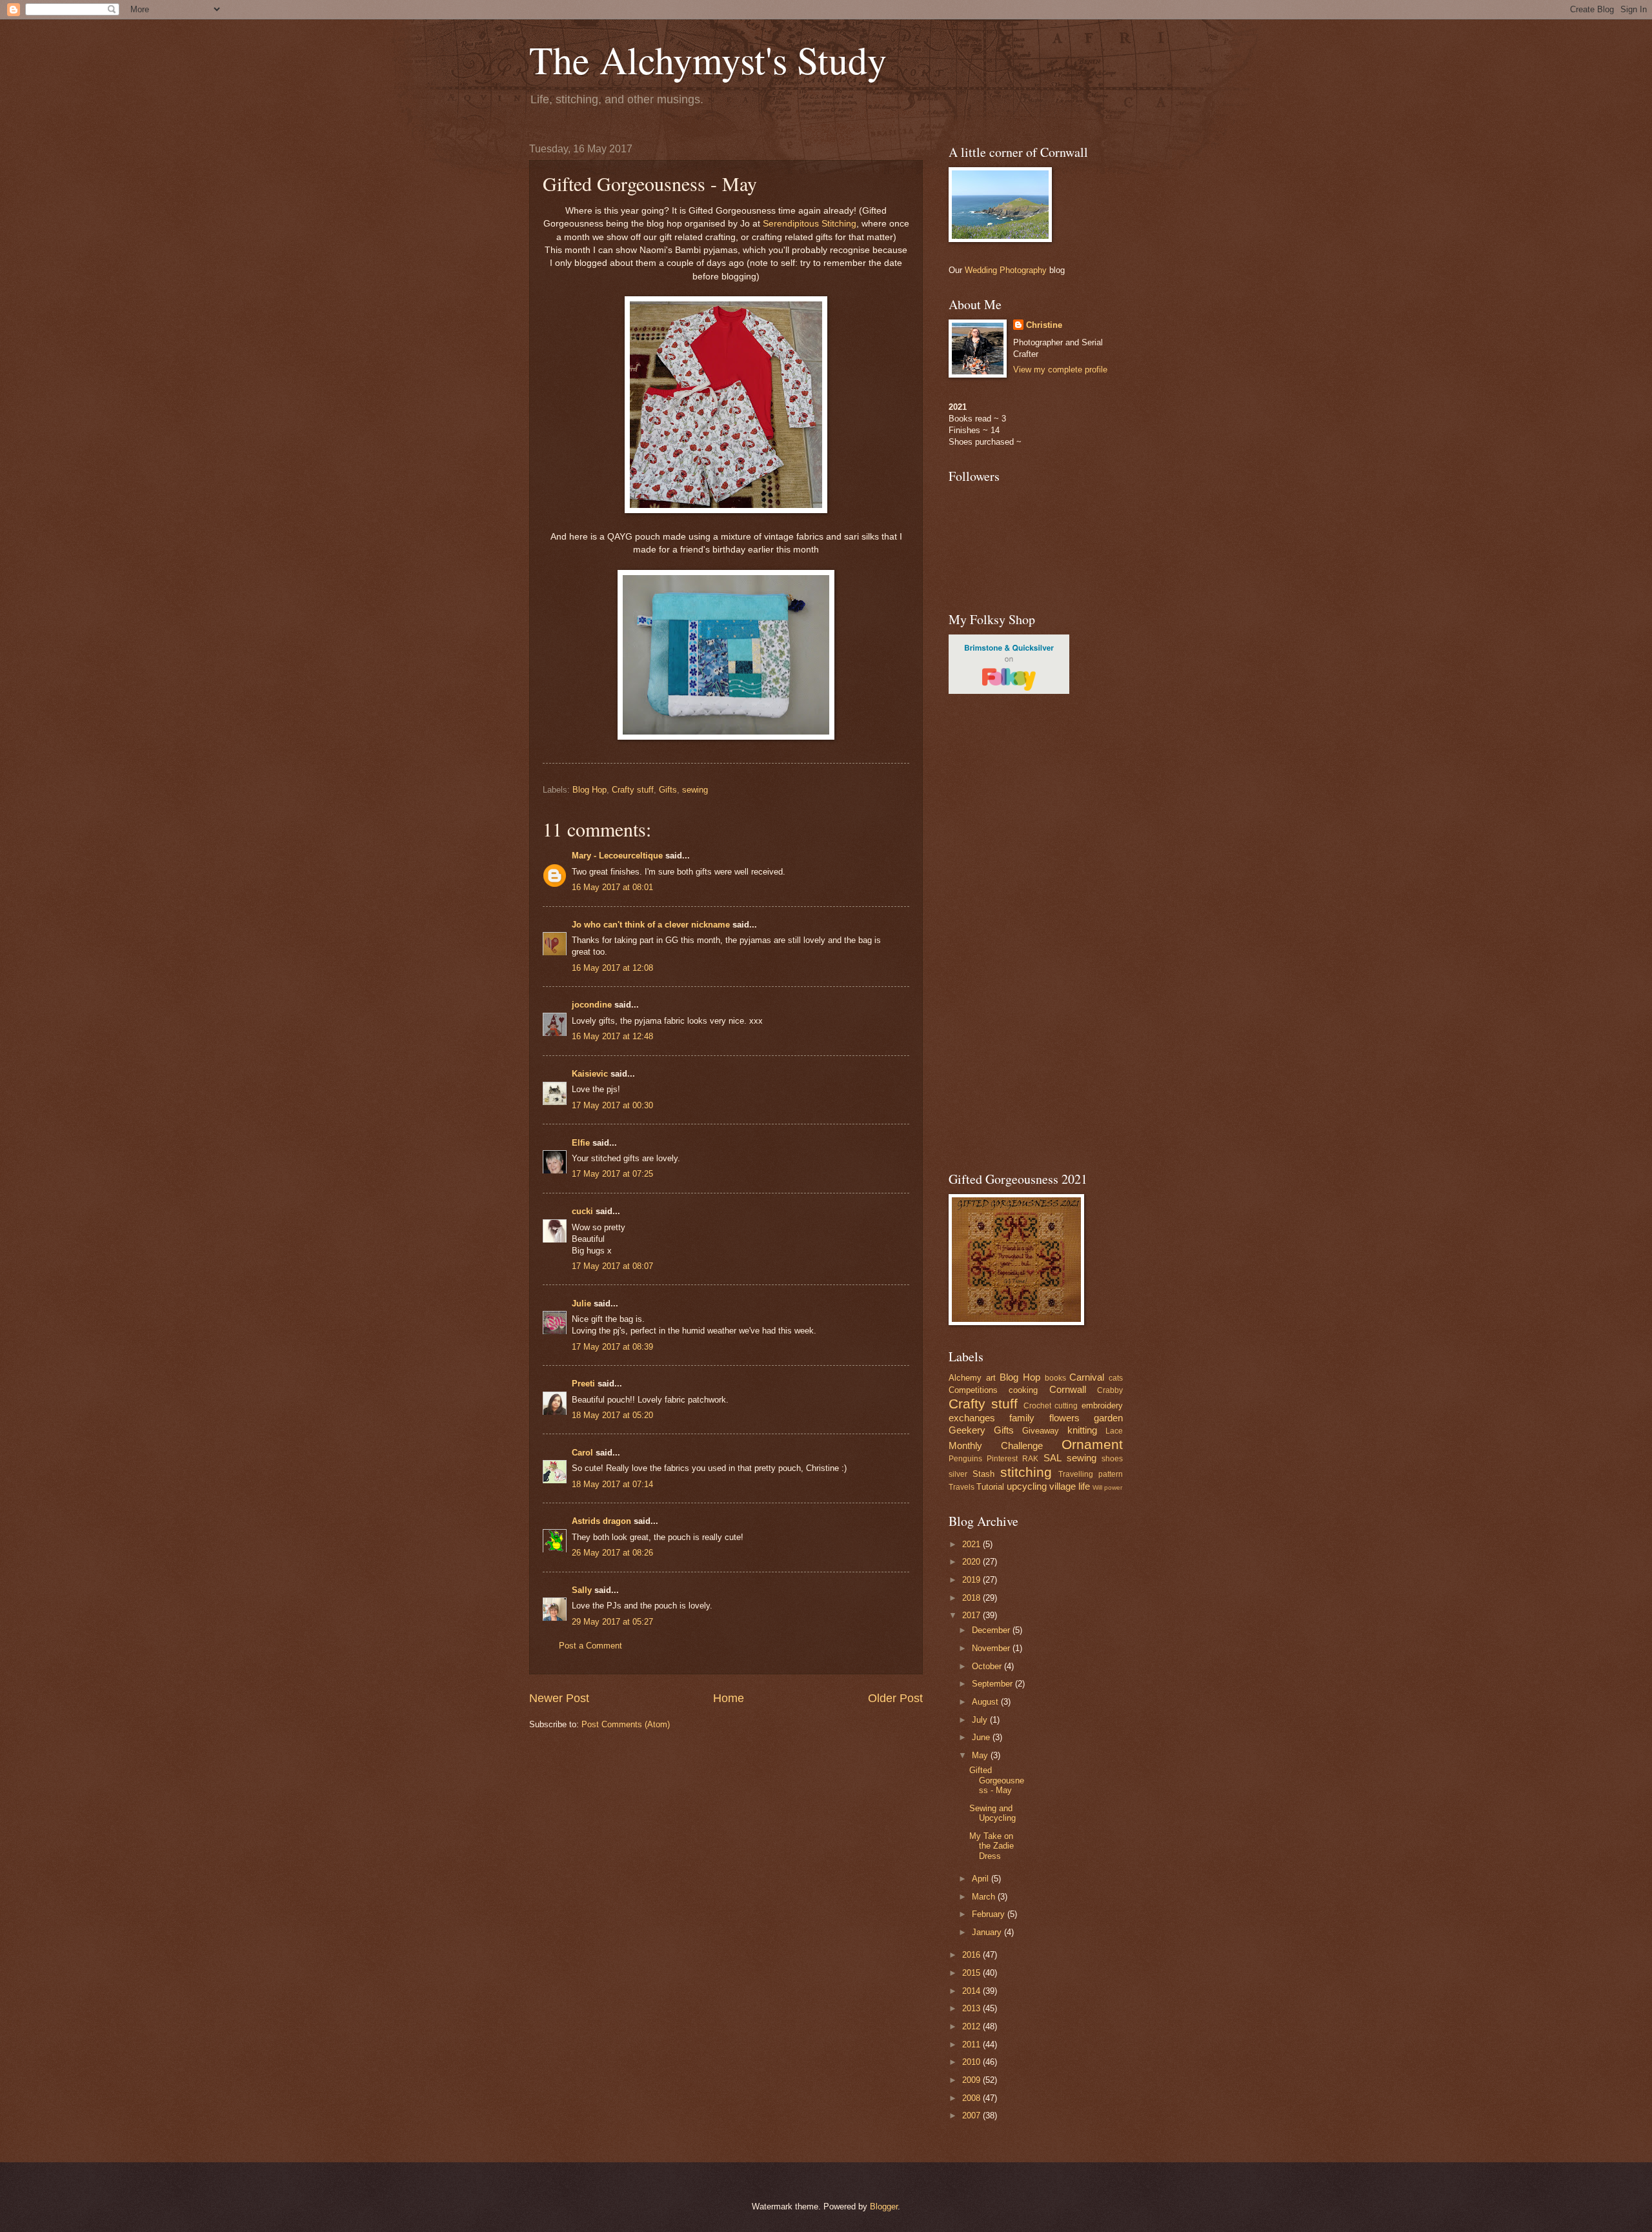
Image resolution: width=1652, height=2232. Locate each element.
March (985, 1897)
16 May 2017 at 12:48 (612, 1036)
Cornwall (1068, 1389)
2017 (972, 1615)
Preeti (583, 1384)
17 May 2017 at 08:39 (612, 1347)
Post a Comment (590, 1646)
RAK (1030, 1459)
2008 (972, 2098)
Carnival (1087, 1377)
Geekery (967, 1430)
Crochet (1037, 1406)
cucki (582, 1211)
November (992, 1648)
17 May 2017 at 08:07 (612, 1266)
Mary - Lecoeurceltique (617, 856)
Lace (1114, 1431)
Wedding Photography (1006, 270)
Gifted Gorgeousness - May (997, 1780)
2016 (972, 1955)
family (1022, 1418)
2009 (972, 2080)
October (988, 1666)
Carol (582, 1453)
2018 (972, 1598)
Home (729, 1698)
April (982, 1879)
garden (1108, 1418)
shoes (1112, 1459)
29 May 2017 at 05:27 (612, 1622)
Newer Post (559, 1698)
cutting (1066, 1406)
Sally (582, 1590)
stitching (1026, 1472)
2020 (972, 1562)
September (993, 1684)
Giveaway (1041, 1431)
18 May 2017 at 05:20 (612, 1415)
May (981, 1755)
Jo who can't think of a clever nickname (651, 925)
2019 (972, 1580)
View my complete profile (1060, 370)
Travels (962, 1487)
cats (1116, 1378)
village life (1070, 1486)
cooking (1023, 1390)
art (991, 1378)
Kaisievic (590, 1074)
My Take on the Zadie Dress (992, 1846)
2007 (972, 2115)
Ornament (1092, 1444)
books (1055, 1378)
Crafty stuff (633, 790)
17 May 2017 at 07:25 (612, 1174)
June (982, 1737)
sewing (695, 790)
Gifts (668, 790)
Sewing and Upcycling (992, 1813)
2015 (972, 1973)
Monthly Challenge (996, 1446)
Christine (1044, 325)
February (990, 1914)
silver (958, 1474)
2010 (972, 2062)
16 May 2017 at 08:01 (612, 887)
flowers (1064, 1418)
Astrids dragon (601, 1521)
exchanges (972, 1418)
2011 (972, 2044)
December (992, 1630)
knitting (1082, 1430)
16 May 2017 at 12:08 (612, 968)
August (986, 1702)
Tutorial (990, 1487)
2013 (972, 2008)
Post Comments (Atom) (626, 1724)
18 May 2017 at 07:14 (612, 1484)
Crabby (1110, 1390)
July (981, 1720)
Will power (1107, 1487)
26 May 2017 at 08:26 (612, 1553)
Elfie (581, 1143)
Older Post (895, 1698)
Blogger (884, 2207)
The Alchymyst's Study (708, 59)
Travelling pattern (1091, 1474)
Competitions (973, 1390)
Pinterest (1002, 1459)
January (988, 1932)
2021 (972, 1544)
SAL (1053, 1458)
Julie (581, 1304)
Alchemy (965, 1378)
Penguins (965, 1459)
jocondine (592, 1005)
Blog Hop (589, 790)
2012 (972, 2026)
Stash (983, 1474)
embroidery (1102, 1405)
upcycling (1027, 1486)
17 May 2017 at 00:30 (612, 1105)
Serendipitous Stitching (810, 224)
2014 (972, 1991)
